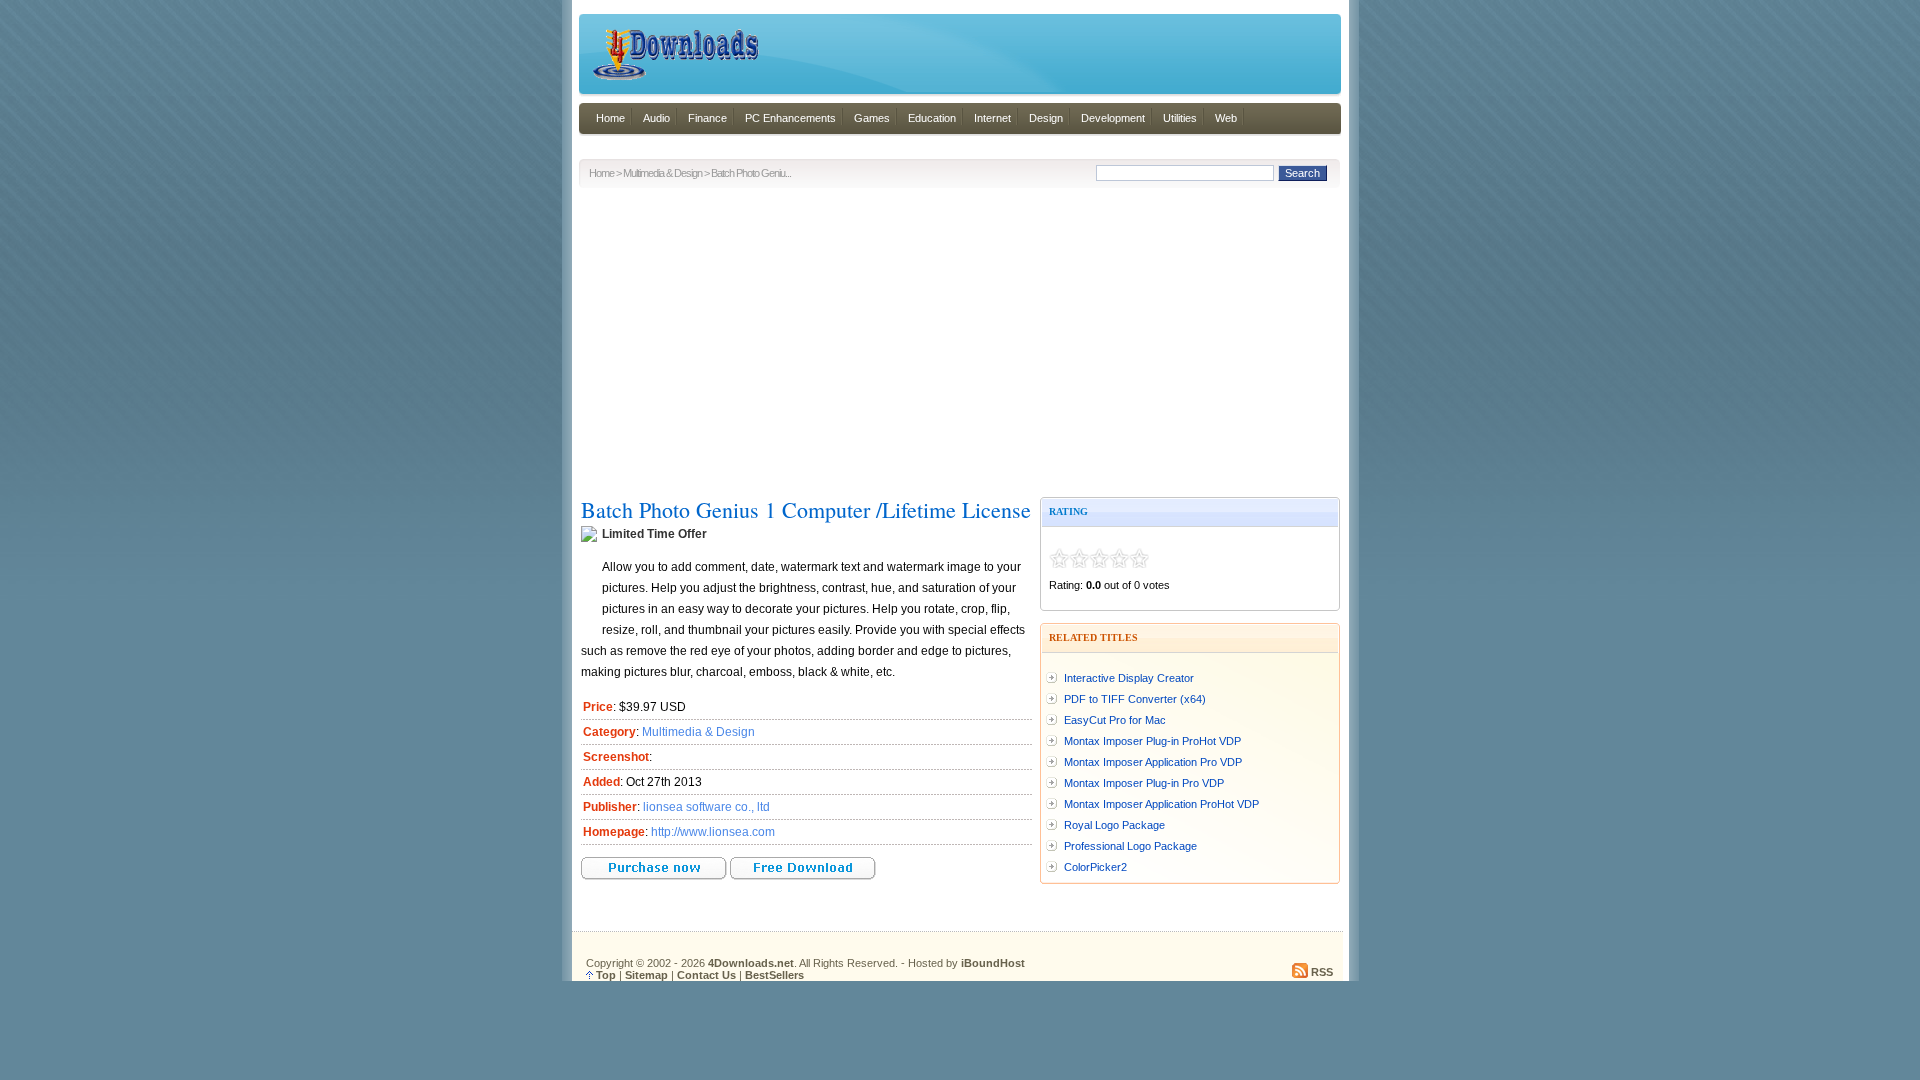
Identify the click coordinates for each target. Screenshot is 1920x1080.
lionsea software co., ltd (706, 807)
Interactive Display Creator (1129, 678)
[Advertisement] (960, 338)
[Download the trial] (803, 876)
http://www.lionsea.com (713, 832)
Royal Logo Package (1114, 825)
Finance (707, 118)
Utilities (1180, 118)
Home (610, 118)
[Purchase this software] (654, 876)
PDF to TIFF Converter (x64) (1135, 699)
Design (1046, 118)
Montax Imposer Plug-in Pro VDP (1144, 783)
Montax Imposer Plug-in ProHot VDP (1152, 741)
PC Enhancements (790, 118)
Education (932, 118)
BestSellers (774, 975)
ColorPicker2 (1095, 867)
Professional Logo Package (1130, 846)
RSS (1322, 972)
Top (606, 975)
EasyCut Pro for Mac (1115, 720)
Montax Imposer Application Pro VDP (1153, 762)
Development (1113, 118)
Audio (656, 118)
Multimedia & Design (662, 173)
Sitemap (646, 975)
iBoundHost (993, 963)
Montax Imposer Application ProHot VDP (1161, 804)
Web (1226, 118)
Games (872, 118)
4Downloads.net (751, 963)
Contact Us (706, 975)
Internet (992, 118)
